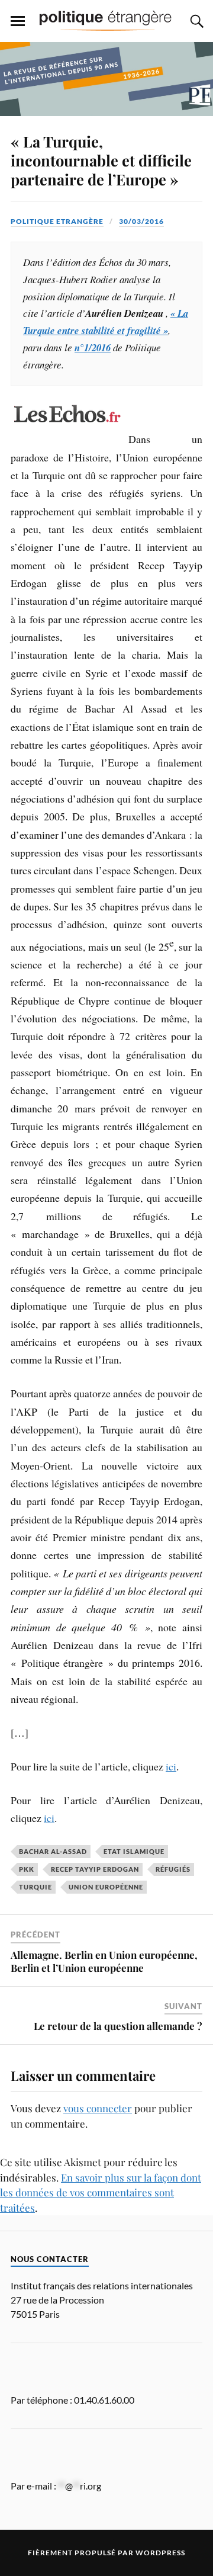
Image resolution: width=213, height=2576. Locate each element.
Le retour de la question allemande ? (118, 2026)
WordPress (160, 2553)
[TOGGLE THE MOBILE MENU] (18, 21)
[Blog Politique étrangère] (106, 20)
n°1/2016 (93, 347)
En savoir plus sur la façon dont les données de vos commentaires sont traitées (101, 2192)
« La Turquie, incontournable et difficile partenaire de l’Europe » (101, 160)
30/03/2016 (141, 221)
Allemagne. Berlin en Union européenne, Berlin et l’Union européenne (104, 1961)
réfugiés (173, 1869)
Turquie (35, 1887)
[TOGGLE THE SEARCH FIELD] (195, 21)
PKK (27, 1869)
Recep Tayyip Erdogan (95, 1869)
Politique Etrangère (57, 221)
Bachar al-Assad (53, 1851)
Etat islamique (134, 1851)
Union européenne (106, 1887)
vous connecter (98, 2108)
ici (171, 1766)
